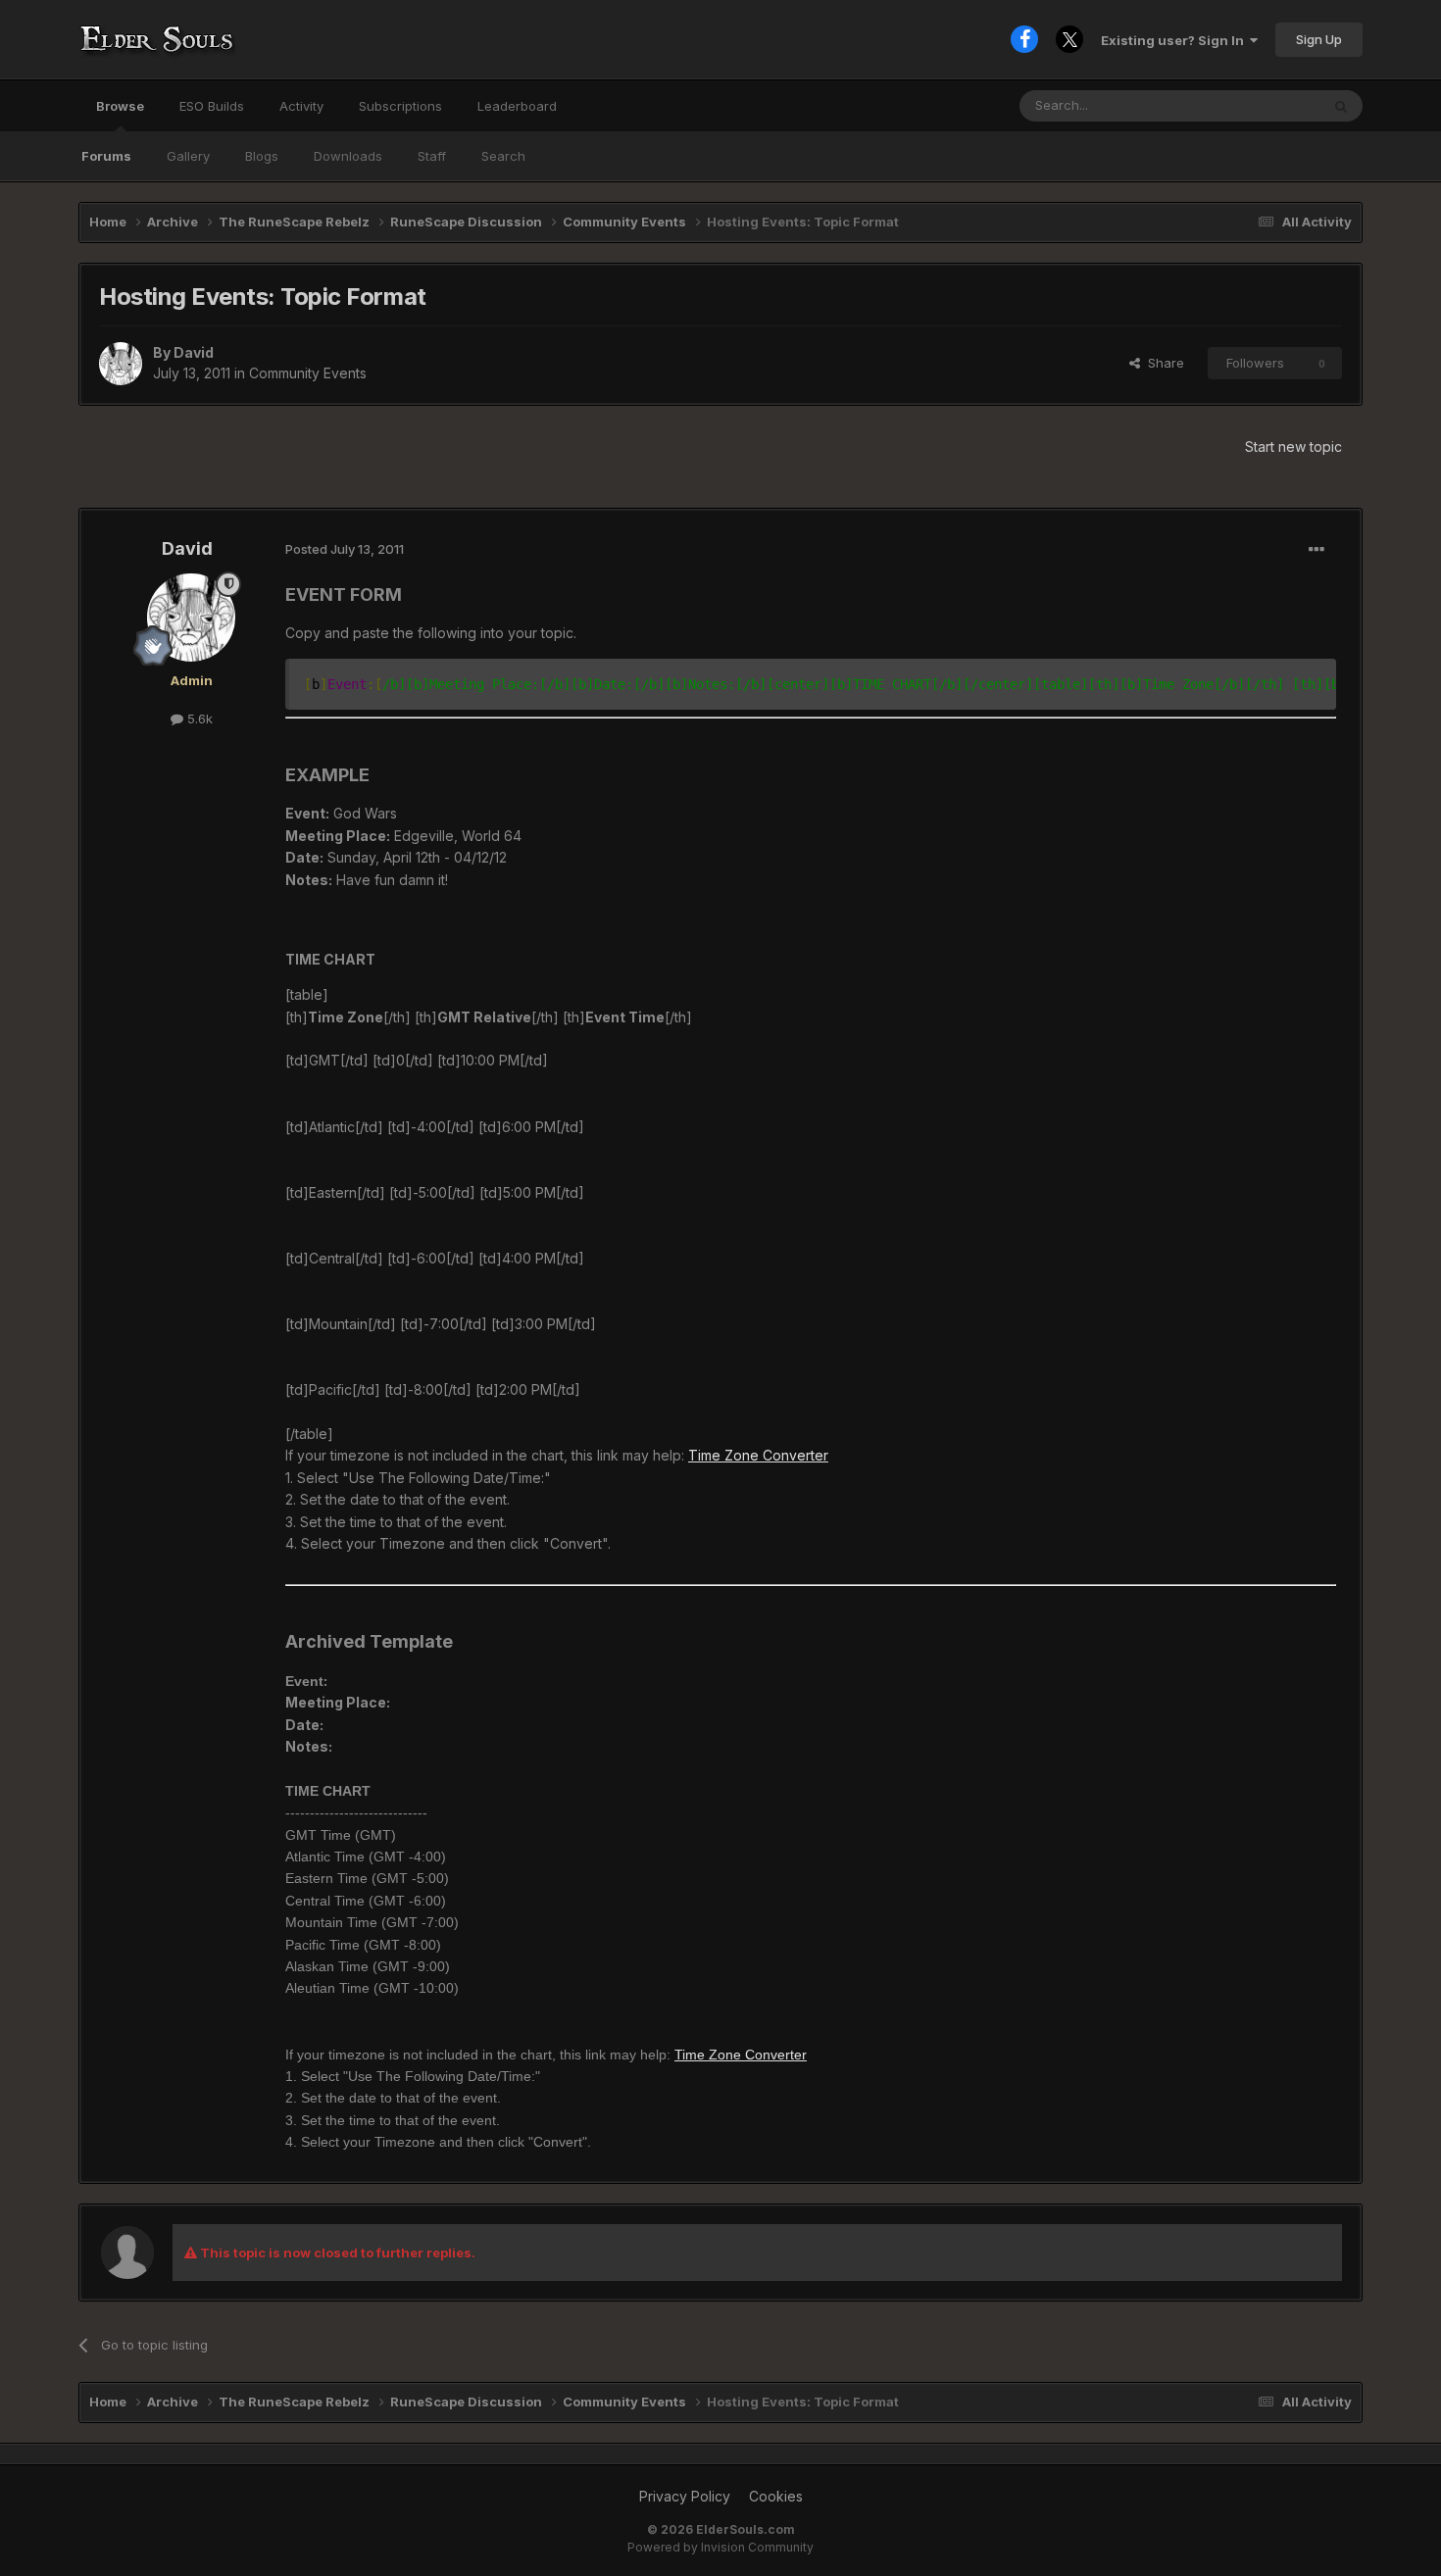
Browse (120, 106)
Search (503, 156)
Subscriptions (400, 106)
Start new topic (1293, 446)
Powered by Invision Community (720, 2547)
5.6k (198, 718)
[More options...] (1317, 550)
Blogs (262, 156)
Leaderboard (517, 106)
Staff (432, 156)
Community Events (308, 373)
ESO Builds (212, 106)
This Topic (1262, 105)
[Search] (1341, 106)
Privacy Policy (685, 2496)
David (194, 352)
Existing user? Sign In (1175, 40)
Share (1162, 363)
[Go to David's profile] (121, 364)
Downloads (348, 156)
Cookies (776, 2496)
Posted (345, 549)
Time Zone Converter (758, 1455)
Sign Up (1319, 39)
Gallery (188, 156)
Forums (106, 156)
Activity (301, 106)
